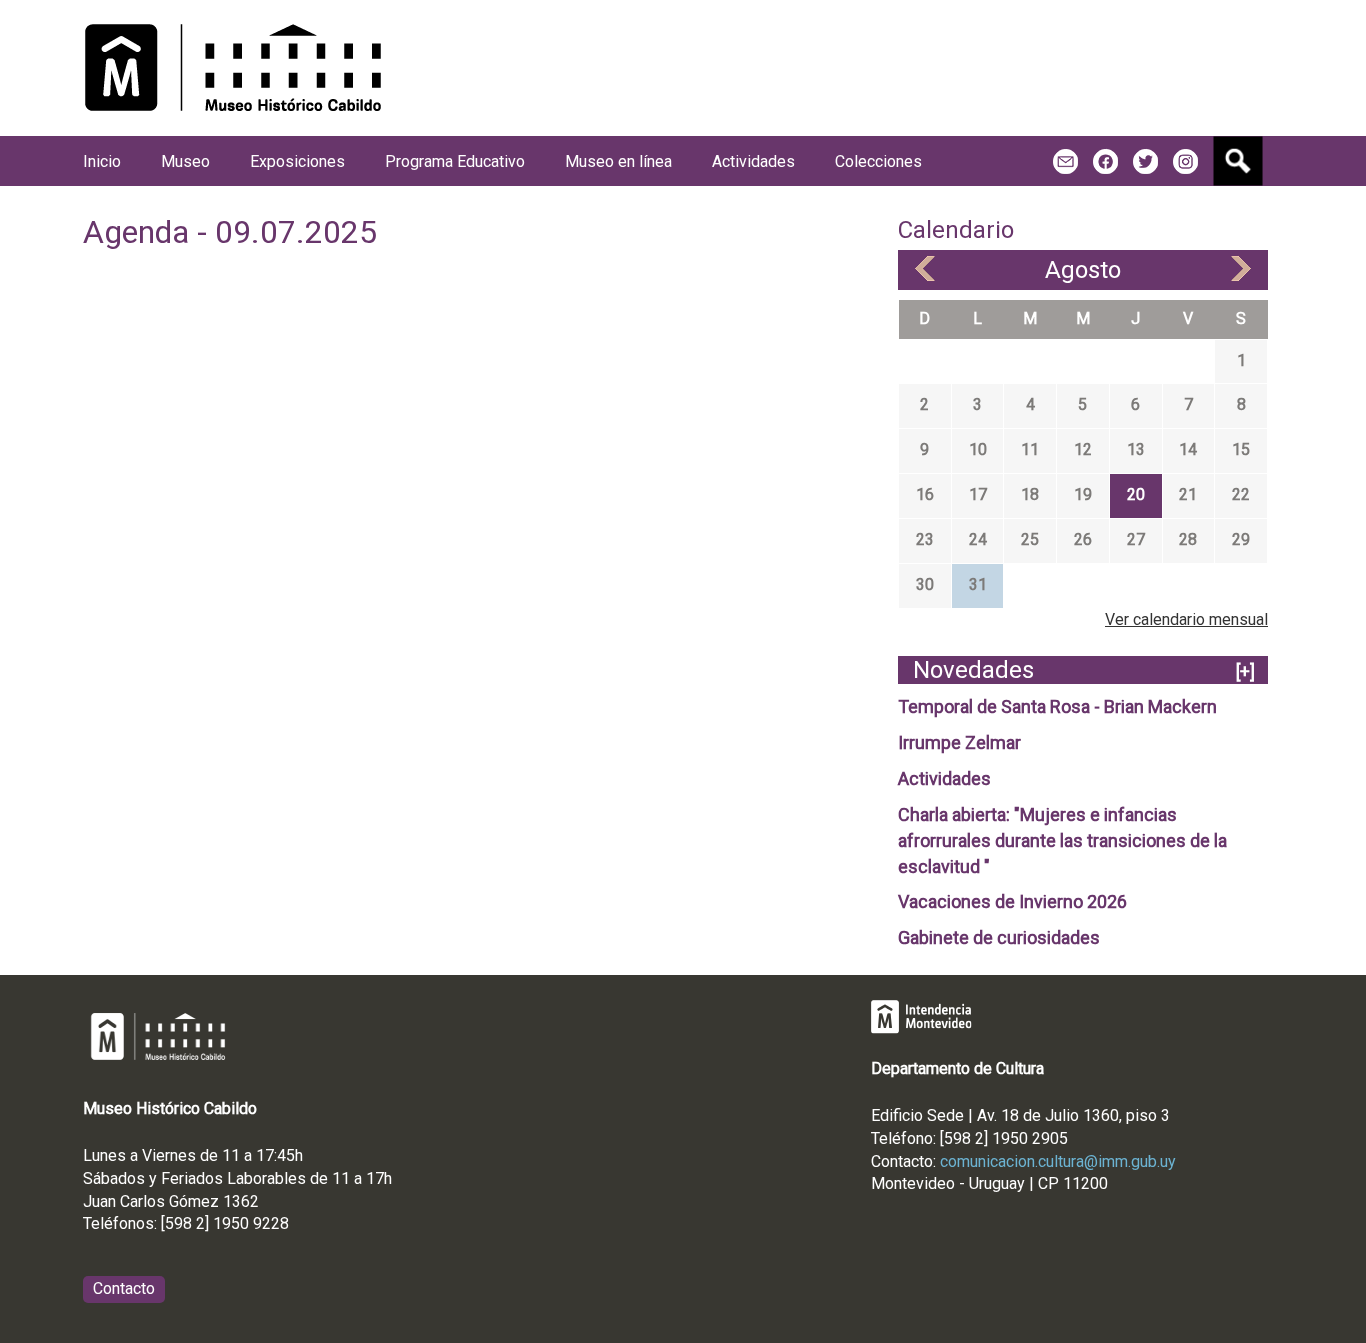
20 (1136, 494)
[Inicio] (233, 68)
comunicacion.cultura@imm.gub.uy (1058, 1161)
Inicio (102, 161)
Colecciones (878, 161)
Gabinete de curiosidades (999, 937)
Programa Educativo (455, 161)
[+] (1245, 671)
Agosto (1083, 270)
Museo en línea (618, 161)
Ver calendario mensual (1186, 619)
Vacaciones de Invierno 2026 (1012, 901)
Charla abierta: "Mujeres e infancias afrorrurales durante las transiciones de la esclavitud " (1062, 840)
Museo (185, 161)
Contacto (124, 1288)
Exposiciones (297, 161)
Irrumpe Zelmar (959, 742)
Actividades (944, 778)
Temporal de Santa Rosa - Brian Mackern (1057, 706)
